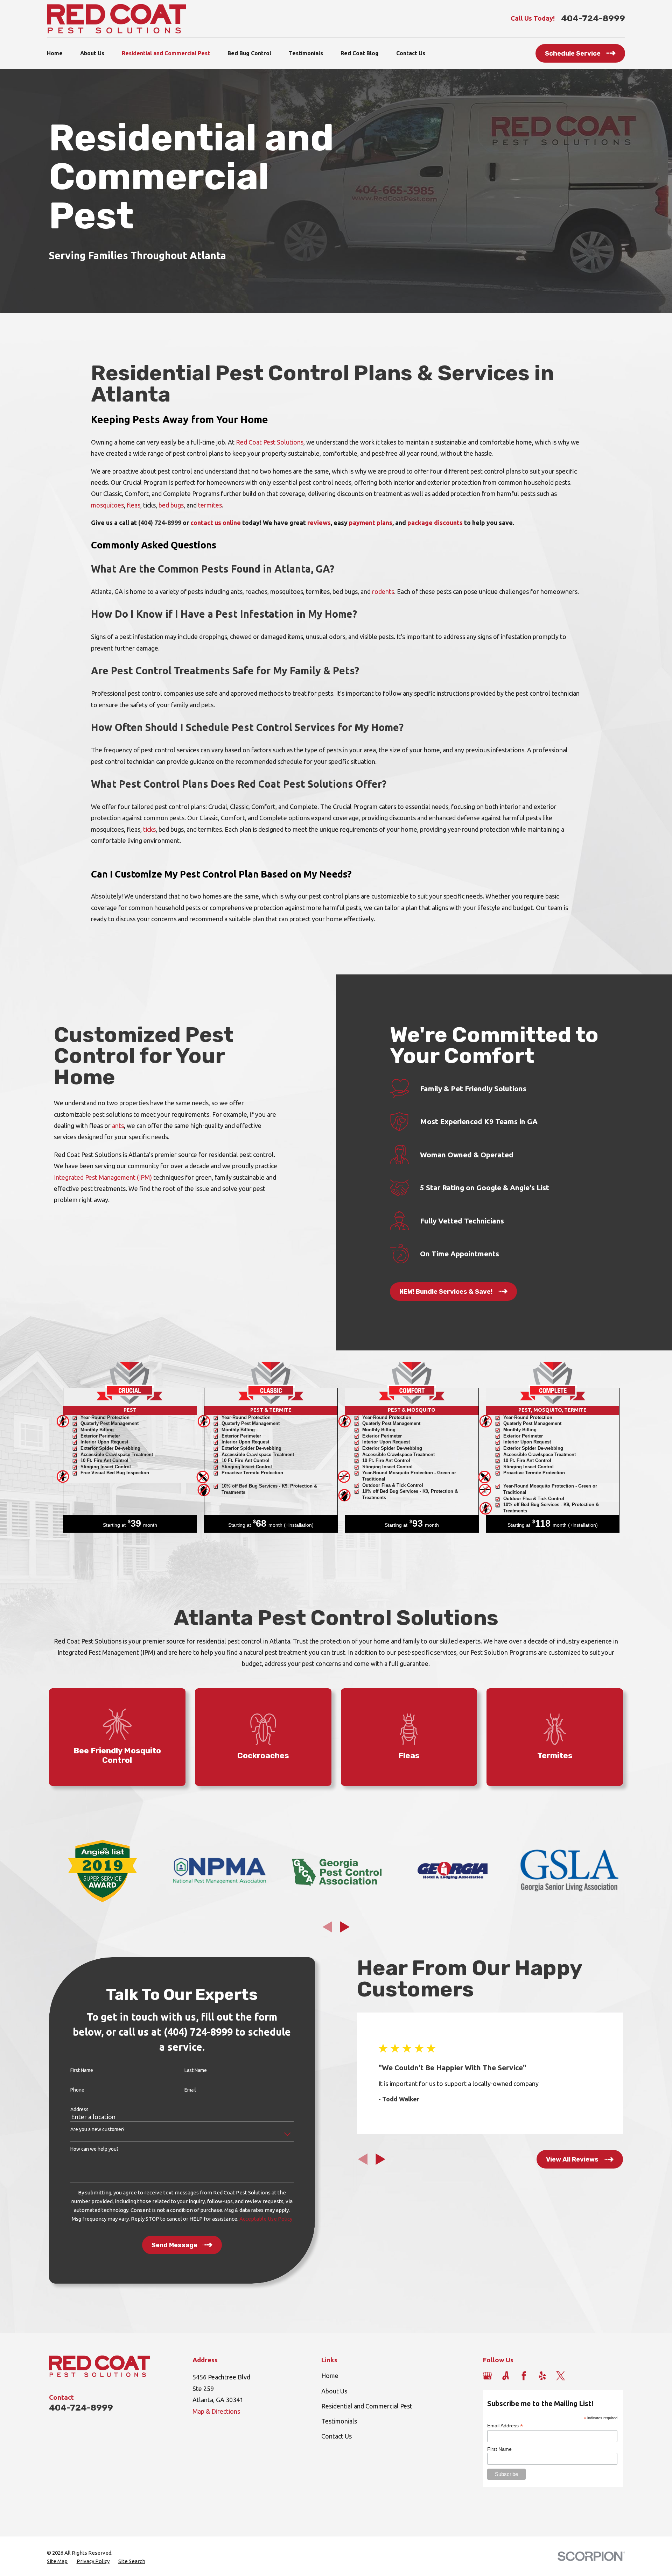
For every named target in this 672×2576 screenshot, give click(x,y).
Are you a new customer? (97, 2129)
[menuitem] (57, 2561)
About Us (334, 2391)
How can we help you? (94, 2149)
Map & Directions (216, 2411)
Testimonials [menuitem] (306, 53)
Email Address (505, 2426)
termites (210, 505)
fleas (134, 505)
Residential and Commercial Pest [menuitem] (166, 53)
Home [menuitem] (55, 53)
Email (190, 2090)
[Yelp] (542, 2376)
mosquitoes (107, 505)
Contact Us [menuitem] (411, 53)
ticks (149, 829)
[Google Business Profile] (487, 2376)
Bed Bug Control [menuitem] (249, 53)
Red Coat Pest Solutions (270, 442)
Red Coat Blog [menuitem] (360, 53)
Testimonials (339, 2421)
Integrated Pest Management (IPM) (103, 1177)
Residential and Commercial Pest (367, 2406)
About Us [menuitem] (92, 53)
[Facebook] (524, 2376)
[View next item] (345, 1927)
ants (118, 1126)
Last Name (196, 2070)
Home (330, 2376)
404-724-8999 (593, 19)
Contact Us (337, 2436)
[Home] (117, 19)
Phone (77, 2090)
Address (79, 2109)
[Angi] (506, 2376)
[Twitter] (561, 2376)
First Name (82, 2070)
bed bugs (171, 505)
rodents (383, 591)
